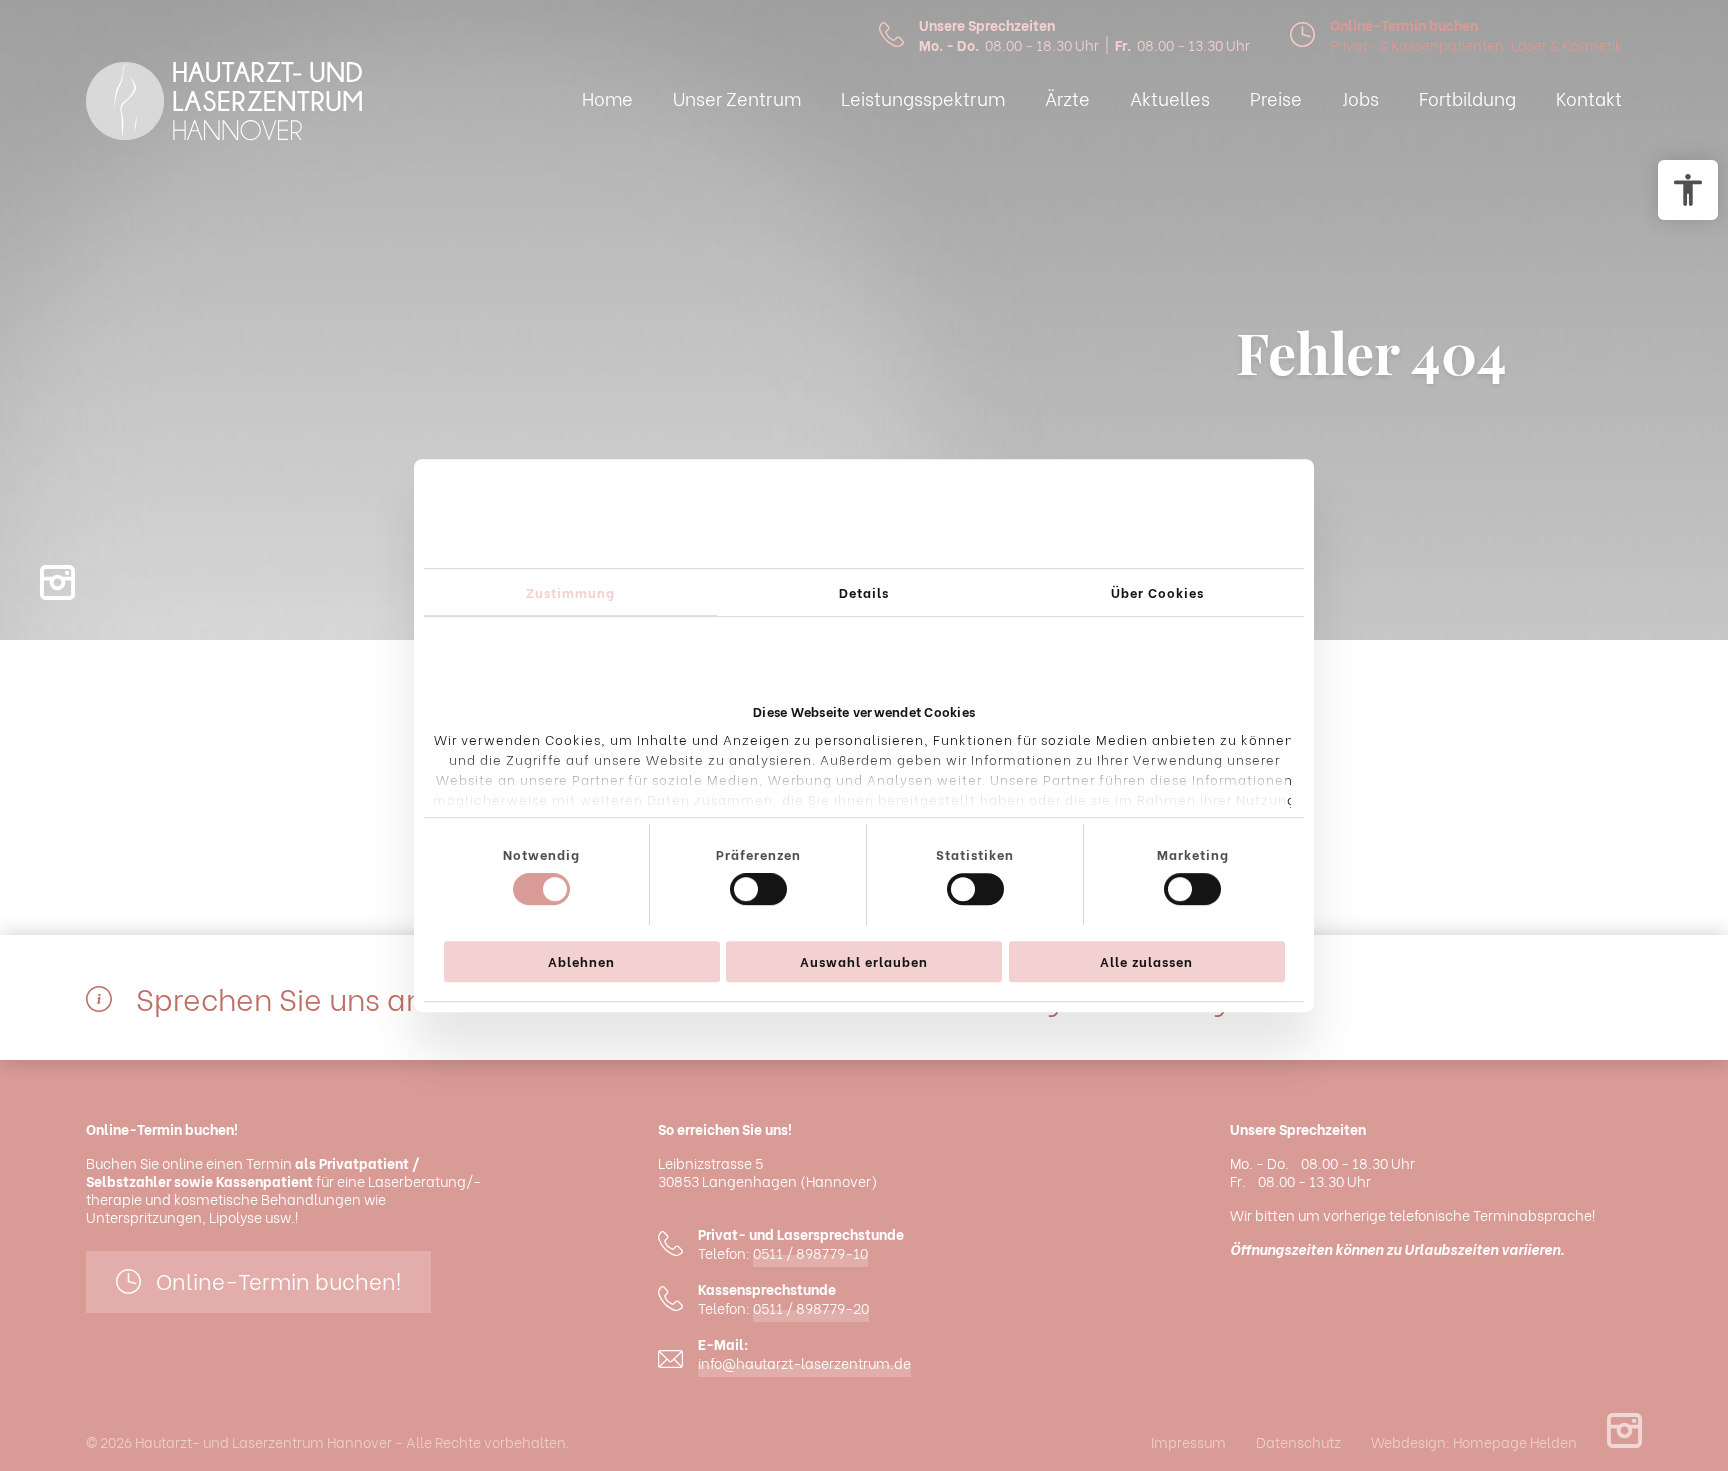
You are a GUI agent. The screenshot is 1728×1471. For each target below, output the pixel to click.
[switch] (758, 889)
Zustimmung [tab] (570, 591)
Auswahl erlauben (864, 960)
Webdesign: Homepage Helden (1474, 1442)
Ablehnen (581, 960)
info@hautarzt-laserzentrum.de (804, 1363)
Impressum (1188, 1441)
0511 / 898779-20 (811, 1308)
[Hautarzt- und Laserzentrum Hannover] (224, 102)
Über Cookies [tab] (1157, 591)
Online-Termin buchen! (278, 1280)
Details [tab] (864, 591)
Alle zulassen (1146, 960)
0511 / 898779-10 (810, 1253)
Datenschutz (1298, 1441)
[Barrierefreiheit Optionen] (1688, 190)
